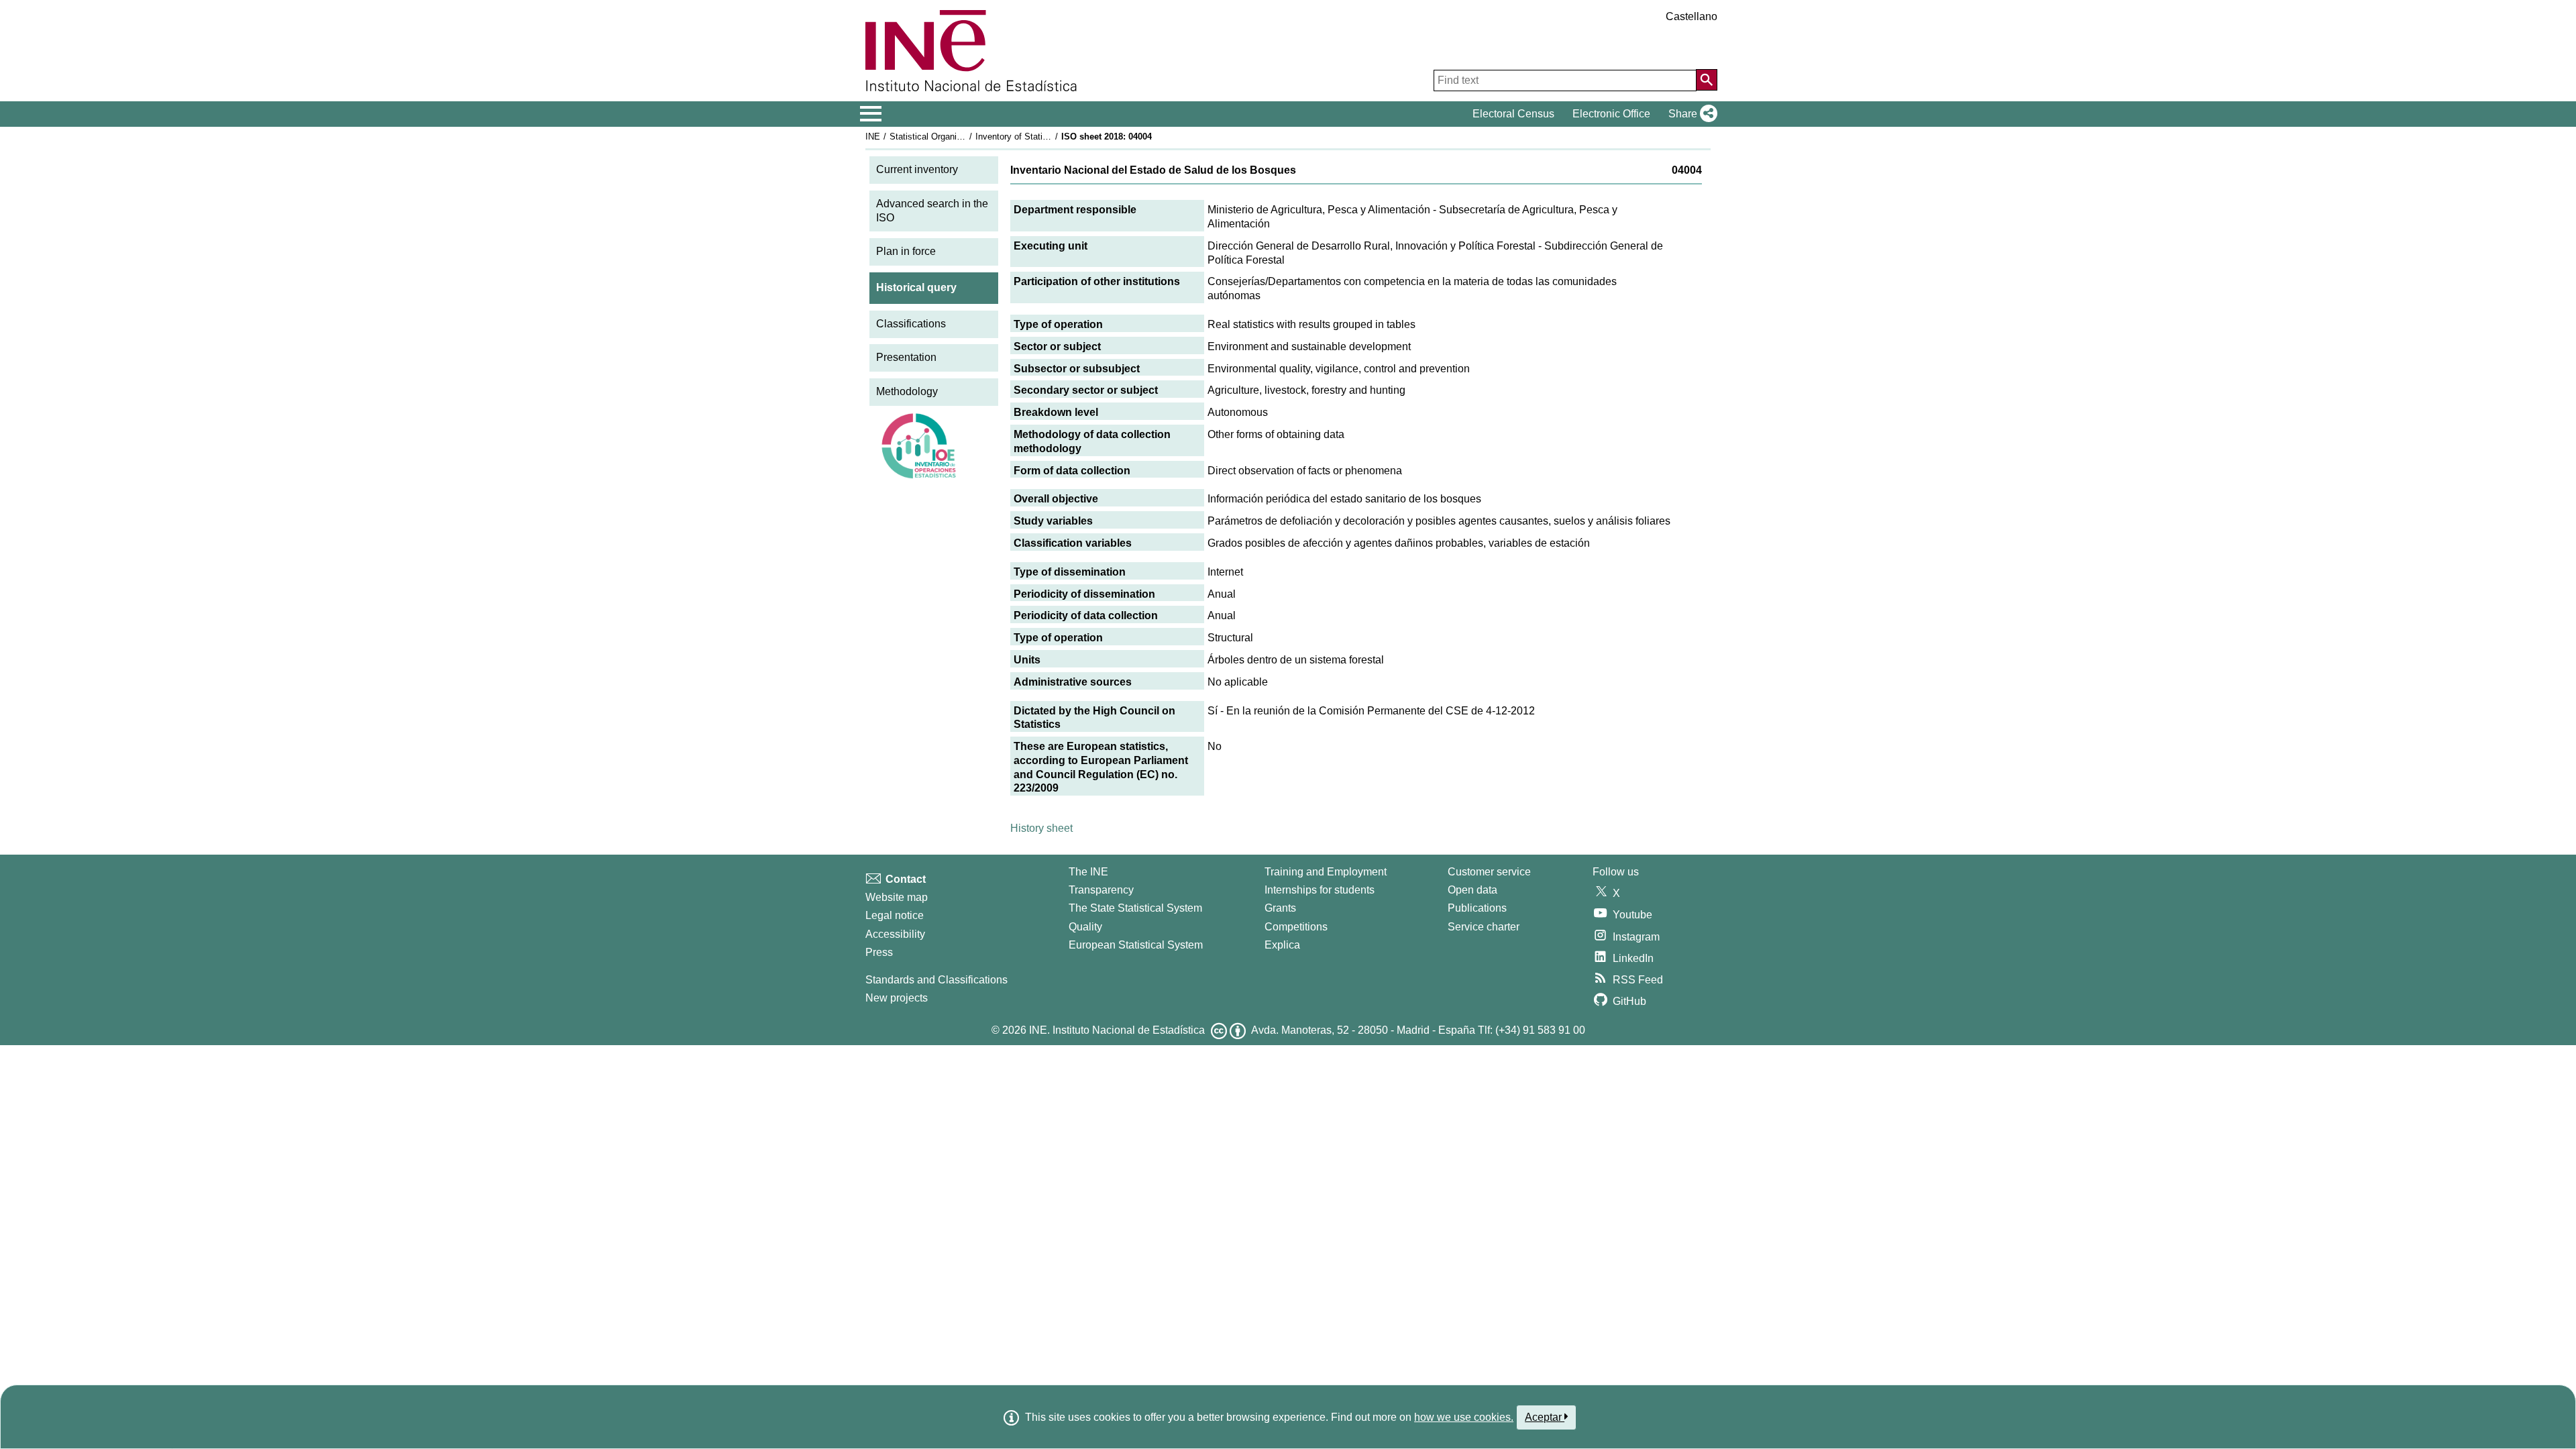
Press (879, 952)
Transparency (1101, 890)
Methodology (907, 391)
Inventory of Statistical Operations (1042, 137)
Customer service (1489, 872)
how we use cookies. (1464, 1417)
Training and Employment (1326, 872)
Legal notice (895, 915)
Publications (1477, 908)
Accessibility (895, 934)
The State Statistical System (1135, 908)
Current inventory (917, 169)
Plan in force (906, 251)
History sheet (1041, 828)
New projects (897, 998)
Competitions (1296, 927)
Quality (1085, 927)
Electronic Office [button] (1611, 114)
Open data (1472, 890)
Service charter (1484, 927)
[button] (1690, 114)
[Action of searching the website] (1707, 80)
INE (873, 137)
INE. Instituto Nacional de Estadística (1117, 1030)
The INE (1088, 872)
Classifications (911, 324)
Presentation (906, 357)
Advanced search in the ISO (932, 211)
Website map (897, 897)
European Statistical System (1136, 945)
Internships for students (1320, 890)
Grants (1280, 908)
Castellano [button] (1692, 16)
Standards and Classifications (936, 980)
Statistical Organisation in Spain (952, 137)
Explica (1282, 945)
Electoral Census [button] (1513, 114)
